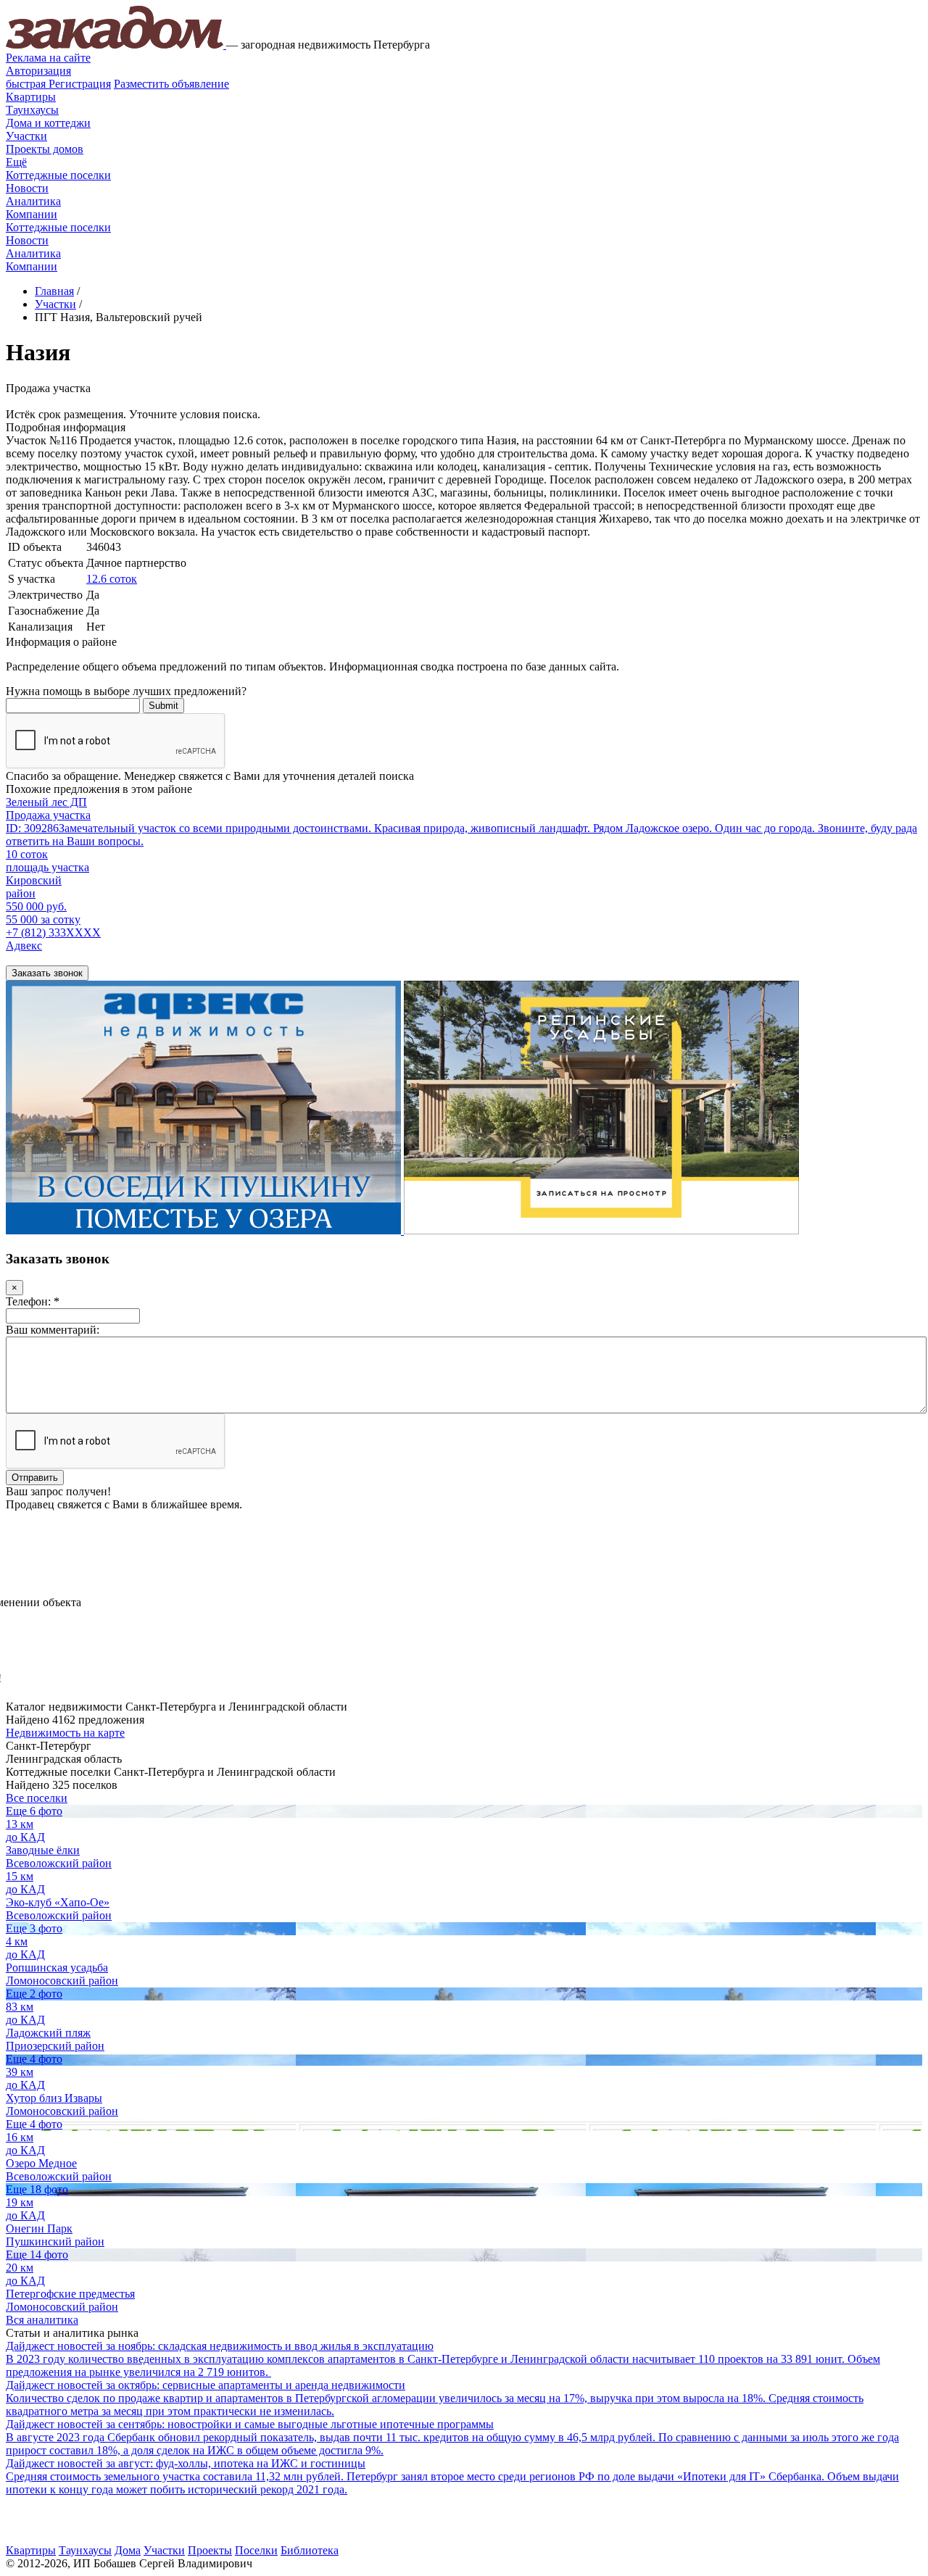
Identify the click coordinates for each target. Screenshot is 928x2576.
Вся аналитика (42, 2320)
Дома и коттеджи (48, 123)
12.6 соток (112, 579)
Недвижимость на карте (65, 1733)
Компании (32, 214)
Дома (128, 2550)
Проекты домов (45, 149)
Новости (27, 188)
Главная (54, 291)
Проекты (210, 2550)
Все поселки (37, 1798)
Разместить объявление (171, 84)
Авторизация (38, 71)
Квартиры (31, 97)
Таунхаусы (32, 110)
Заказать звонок (47, 973)
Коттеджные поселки (58, 175)
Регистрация (58, 84)
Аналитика (33, 201)
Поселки (256, 2550)
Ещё (16, 162)
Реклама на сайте (48, 58)
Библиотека (310, 2550)
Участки (26, 136)
